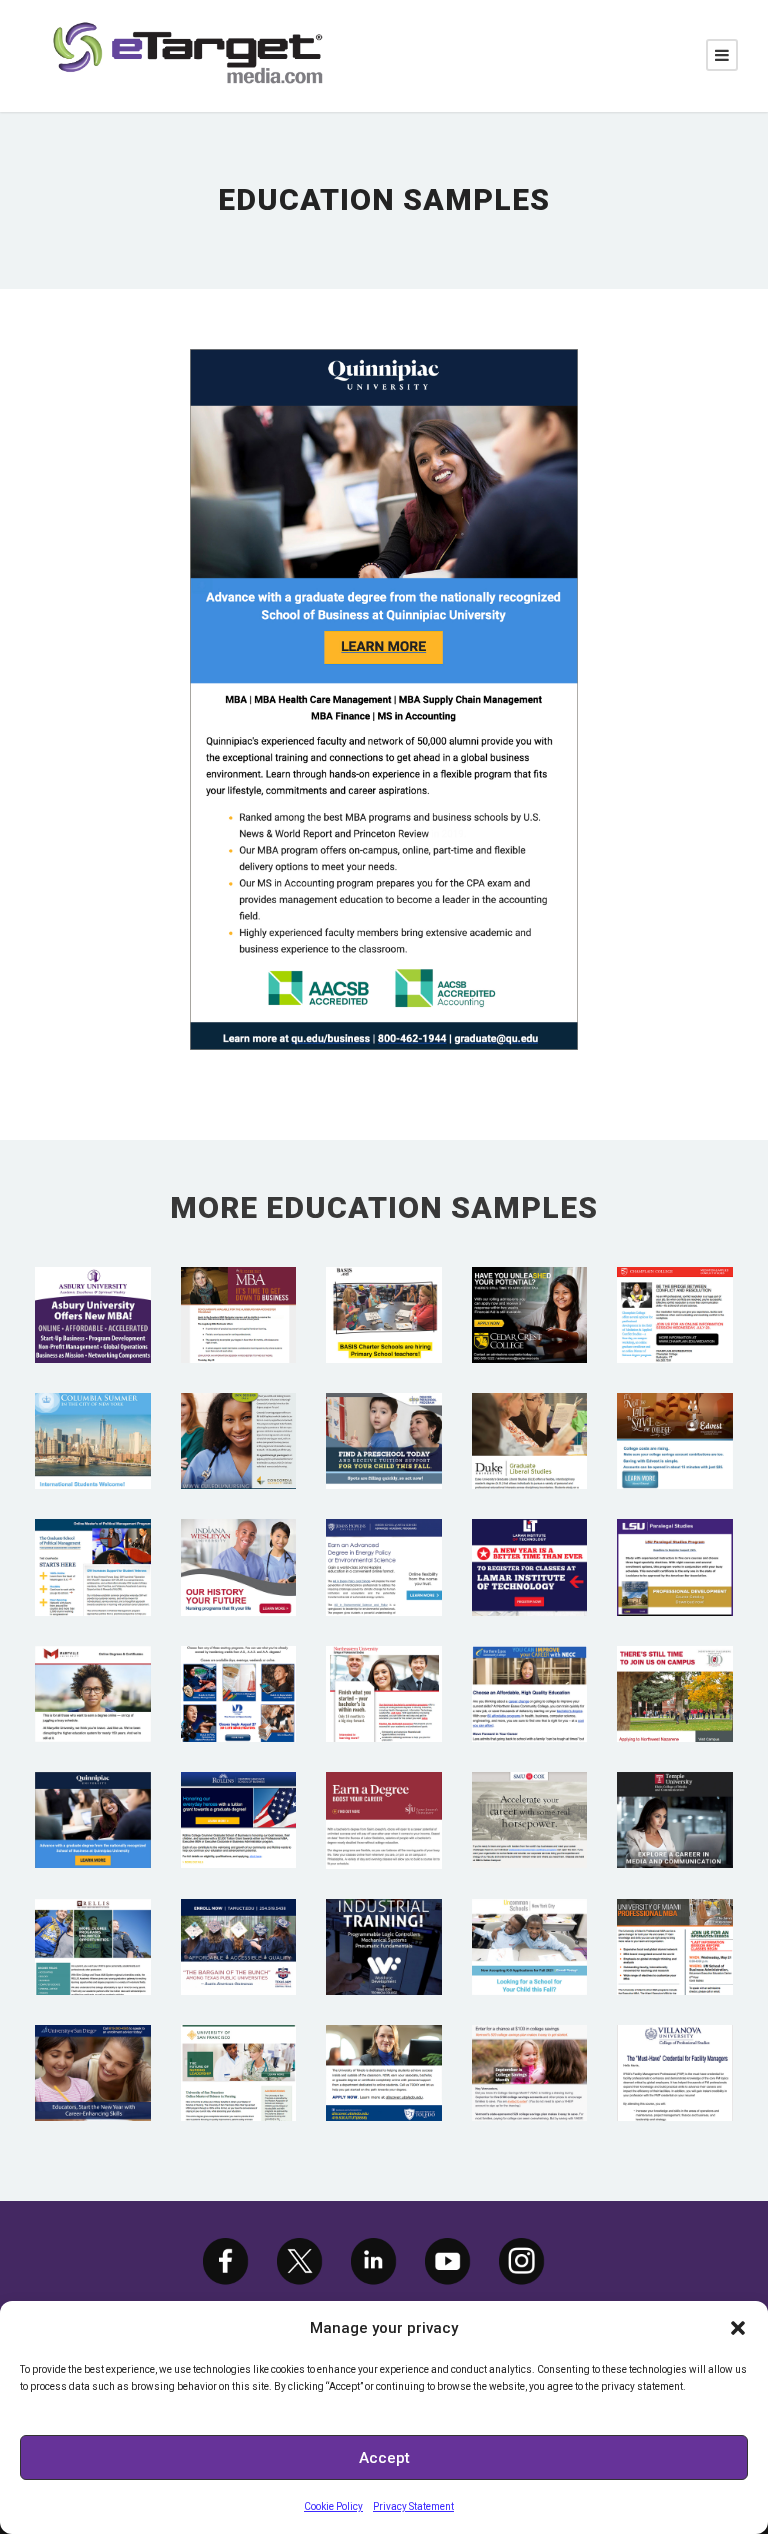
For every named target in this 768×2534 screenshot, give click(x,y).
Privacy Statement (413, 2506)
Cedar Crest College (529, 1287)
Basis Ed (384, 1287)
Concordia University (238, 1413)
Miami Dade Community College (238, 1666)
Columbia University (92, 1413)
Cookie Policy (333, 2506)
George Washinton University (93, 1540)
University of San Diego (92, 2045)
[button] (738, 2328)
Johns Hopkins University (384, 1540)
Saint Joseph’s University (384, 1792)
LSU (675, 1539)
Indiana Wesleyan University (238, 1540)
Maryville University (92, 1666)
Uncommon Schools (530, 1919)
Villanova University (675, 2045)
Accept (384, 2458)
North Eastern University (383, 1666)
